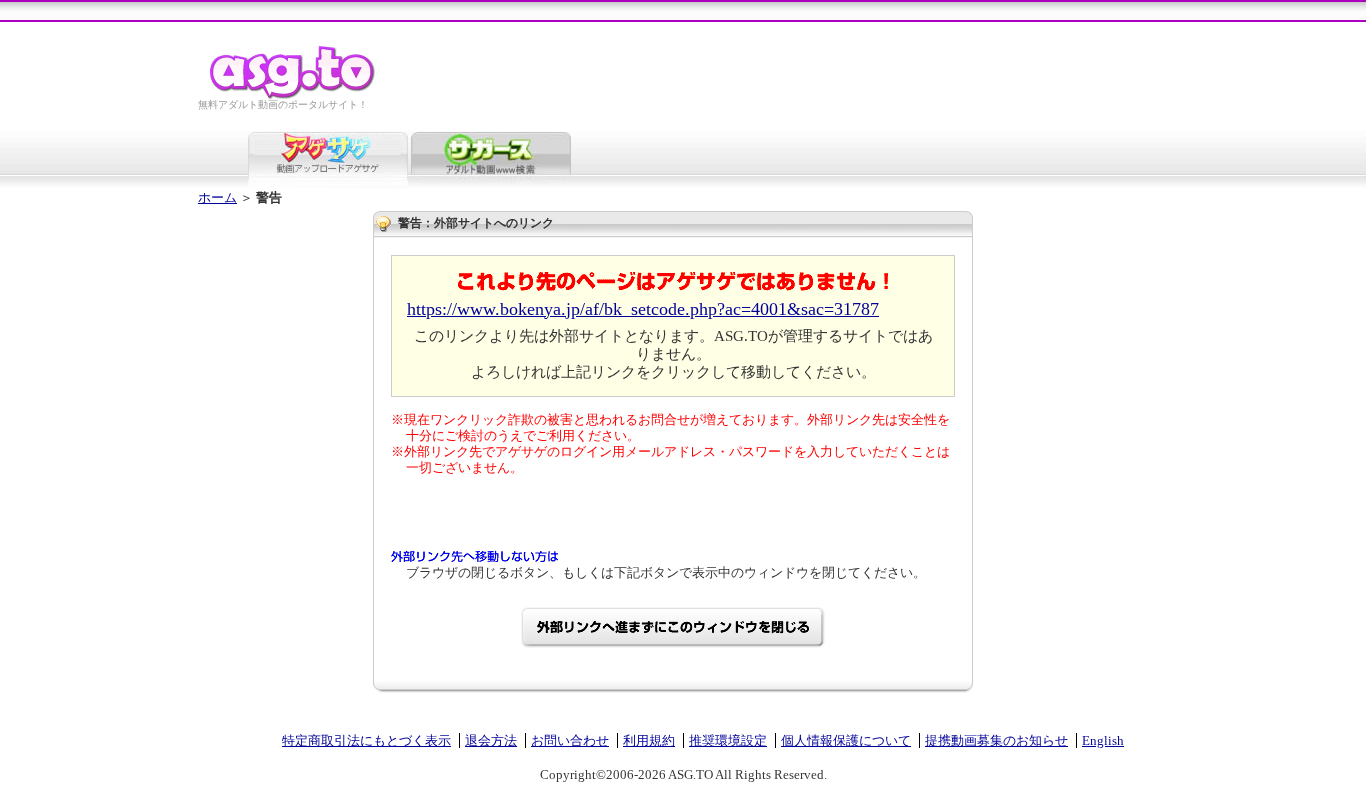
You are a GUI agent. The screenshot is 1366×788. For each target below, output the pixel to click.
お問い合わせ (570, 740)
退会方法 (491, 740)
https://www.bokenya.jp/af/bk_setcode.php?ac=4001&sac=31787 (643, 309)
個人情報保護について (846, 740)
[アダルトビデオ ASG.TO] (293, 95)
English (1103, 740)
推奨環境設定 (728, 740)
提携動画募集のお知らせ (996, 740)
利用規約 (649, 740)
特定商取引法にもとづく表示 (366, 740)
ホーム (217, 197)
